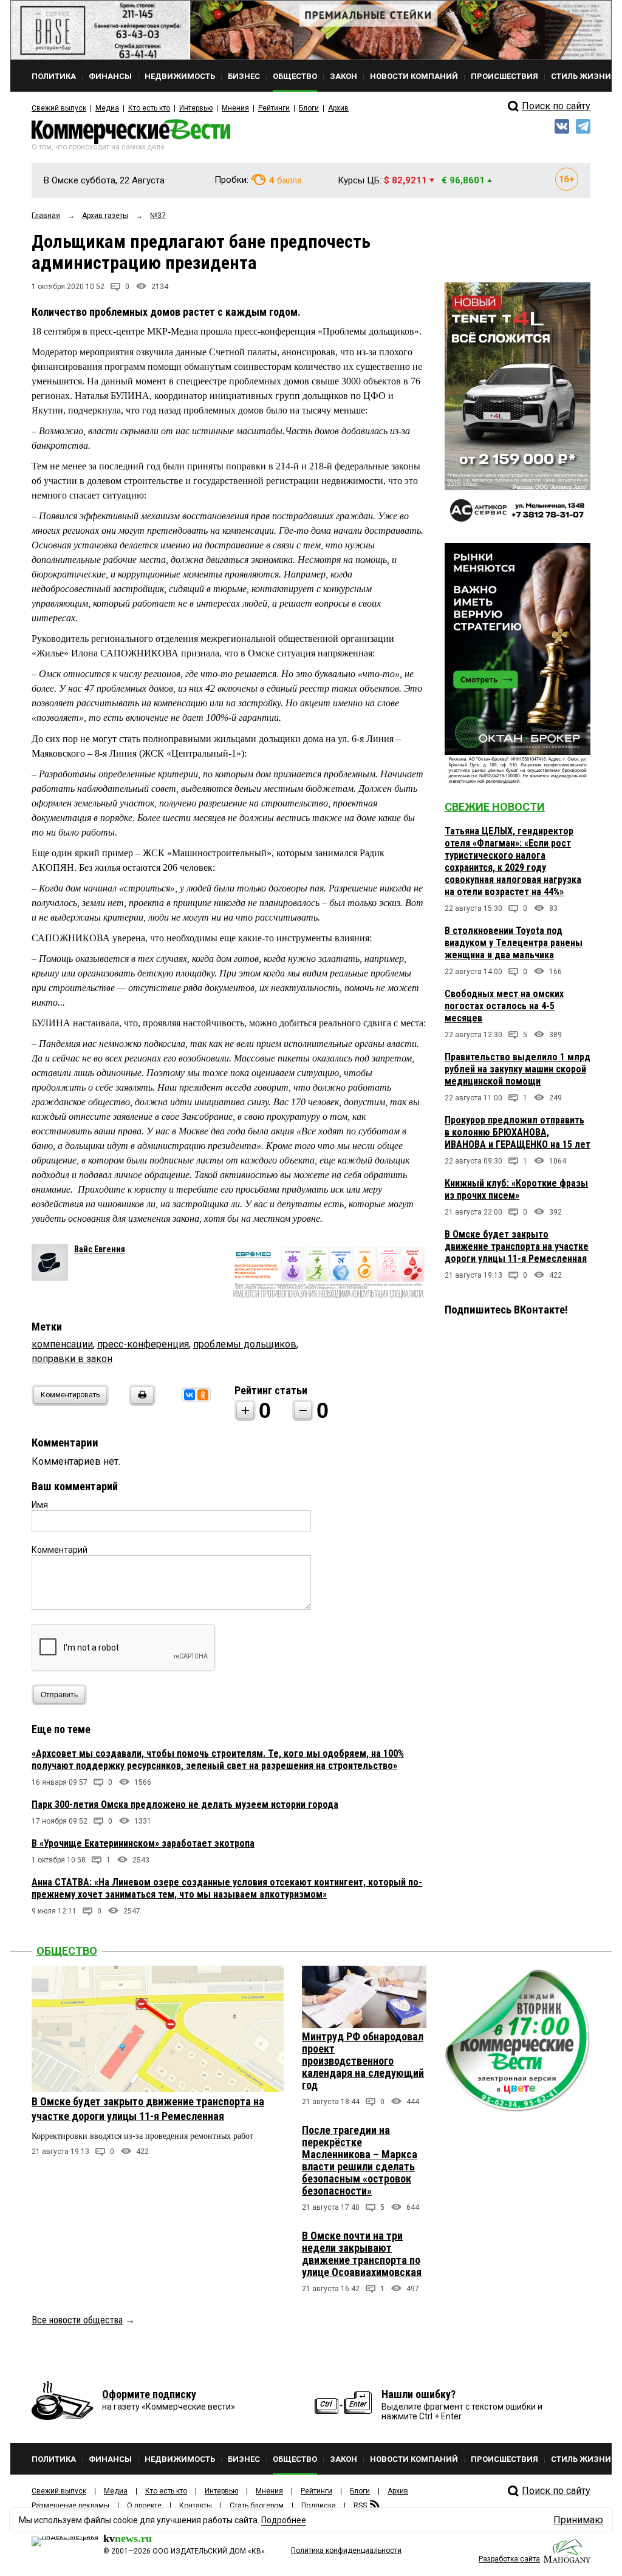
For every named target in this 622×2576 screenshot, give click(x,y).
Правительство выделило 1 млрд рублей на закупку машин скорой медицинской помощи (518, 1069)
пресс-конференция (143, 1344)
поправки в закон (72, 1359)
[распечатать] (140, 1402)
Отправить (59, 1695)
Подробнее (284, 2520)
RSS (360, 2506)
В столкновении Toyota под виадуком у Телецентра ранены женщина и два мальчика (514, 943)
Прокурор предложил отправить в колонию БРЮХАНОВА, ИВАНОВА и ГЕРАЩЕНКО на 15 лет (518, 1132)
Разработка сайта (509, 2559)
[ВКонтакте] (190, 1395)
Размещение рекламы (70, 2506)
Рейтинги (274, 108)
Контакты (196, 2506)
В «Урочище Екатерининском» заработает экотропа (143, 1843)
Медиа (107, 108)
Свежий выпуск (59, 108)
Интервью (196, 108)
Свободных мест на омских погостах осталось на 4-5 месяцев (504, 1006)
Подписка (319, 2506)
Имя (40, 1505)
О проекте (144, 2506)
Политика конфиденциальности (346, 2550)
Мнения (235, 108)
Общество (67, 1951)
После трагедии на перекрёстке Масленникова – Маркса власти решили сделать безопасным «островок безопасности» (360, 2160)
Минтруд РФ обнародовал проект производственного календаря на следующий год (363, 2061)
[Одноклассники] (203, 1395)
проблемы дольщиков (245, 1344)
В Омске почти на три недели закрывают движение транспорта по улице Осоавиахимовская (362, 2254)
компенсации (62, 1344)
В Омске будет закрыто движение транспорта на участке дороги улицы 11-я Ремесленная (517, 1246)
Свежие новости (495, 807)
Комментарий (60, 1550)
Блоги (309, 108)
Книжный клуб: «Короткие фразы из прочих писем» (516, 1189)
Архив (338, 108)
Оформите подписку (149, 2394)
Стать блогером (257, 2506)
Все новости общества (77, 2320)
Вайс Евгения (100, 1249)
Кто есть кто (149, 108)
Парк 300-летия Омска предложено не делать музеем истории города (185, 1804)
